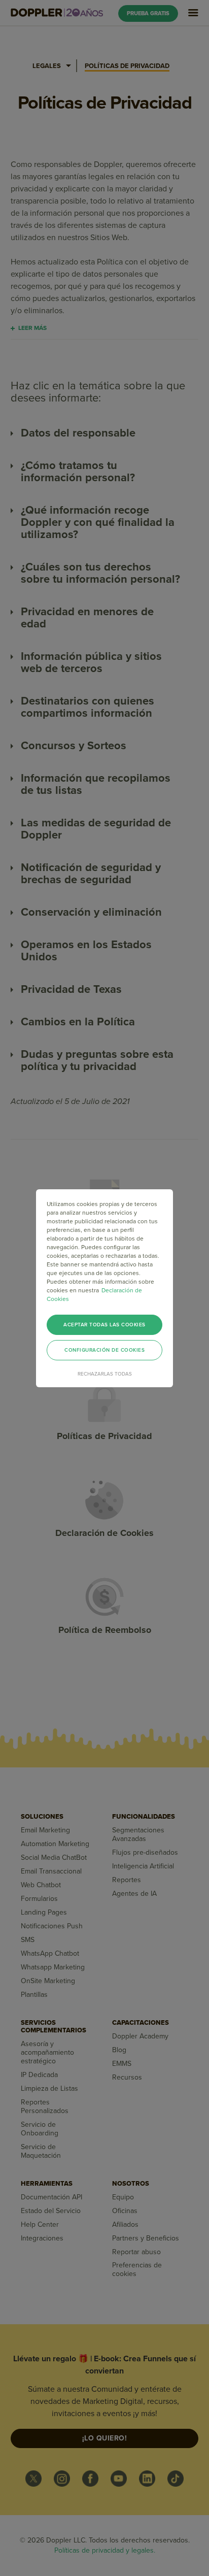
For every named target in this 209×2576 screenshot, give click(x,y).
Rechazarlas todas (105, 1374)
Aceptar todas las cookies (104, 1325)
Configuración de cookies (104, 1350)
